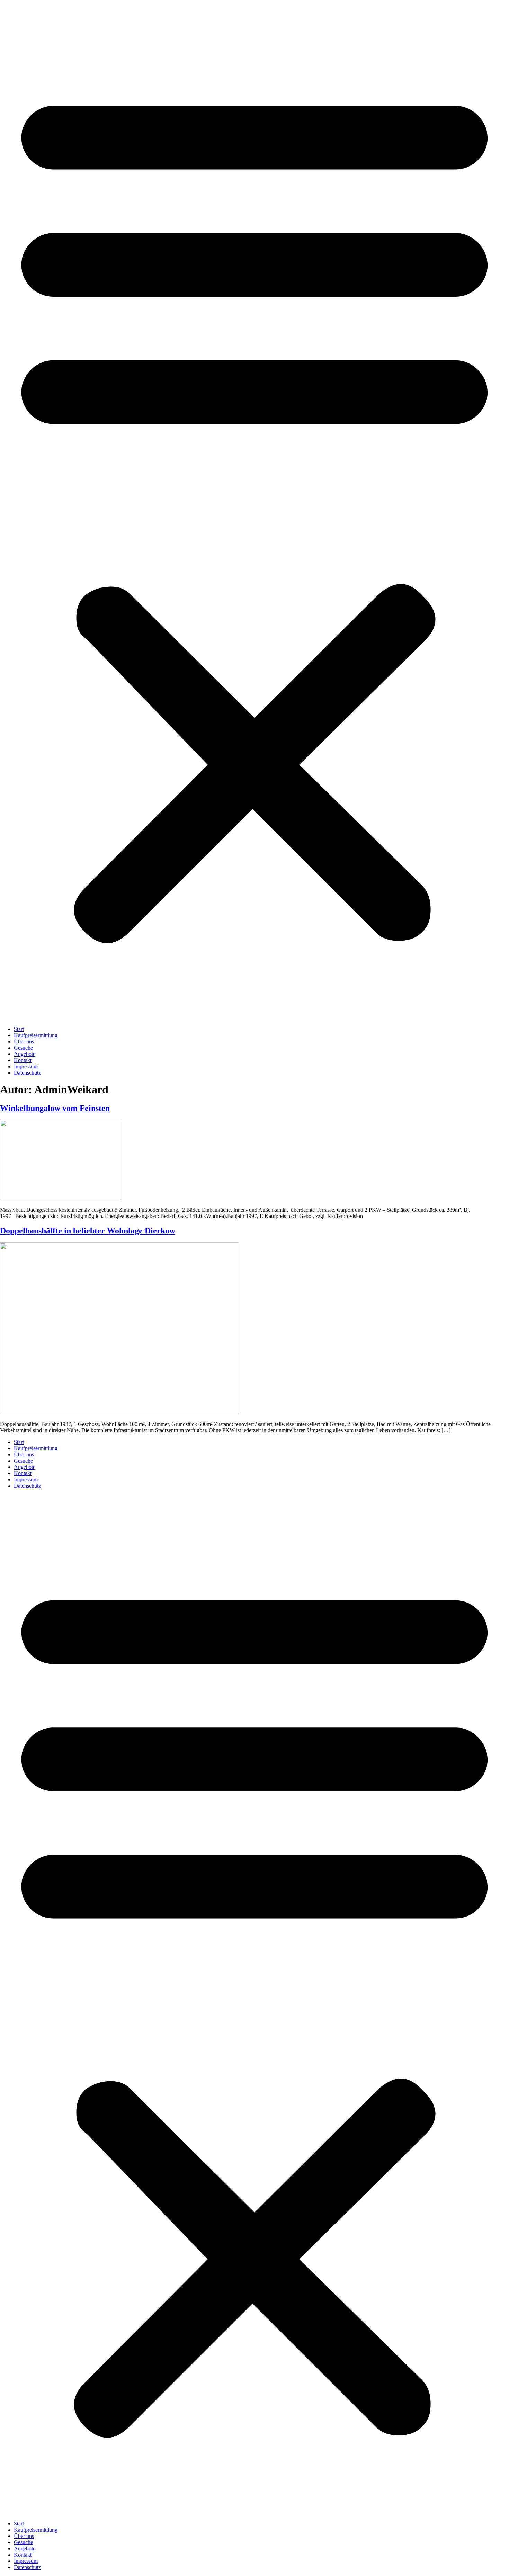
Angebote (25, 1054)
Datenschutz (27, 1073)
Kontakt (23, 1060)
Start (19, 1029)
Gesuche (23, 1048)
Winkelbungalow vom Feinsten (55, 1108)
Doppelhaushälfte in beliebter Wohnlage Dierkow (88, 1231)
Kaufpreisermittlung (36, 1035)
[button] (254, 510)
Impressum (26, 1066)
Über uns (24, 1042)
